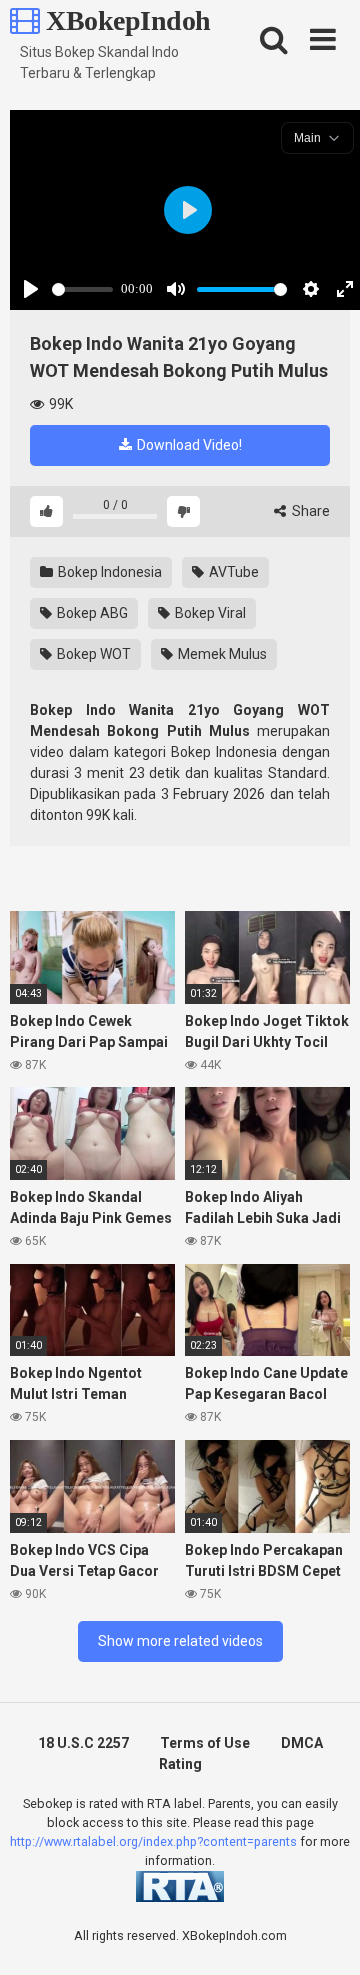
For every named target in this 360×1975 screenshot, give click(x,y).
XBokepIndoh (125, 20)
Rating (180, 1764)
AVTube (232, 572)
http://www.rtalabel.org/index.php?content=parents (153, 1841)
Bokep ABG (91, 613)
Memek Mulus (221, 654)
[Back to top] (323, 1934)
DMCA (302, 1743)
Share (309, 511)
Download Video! (188, 445)
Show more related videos (180, 1641)
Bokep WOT (92, 654)
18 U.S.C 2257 (83, 1743)
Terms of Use (205, 1743)
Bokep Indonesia (108, 572)
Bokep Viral (209, 613)
